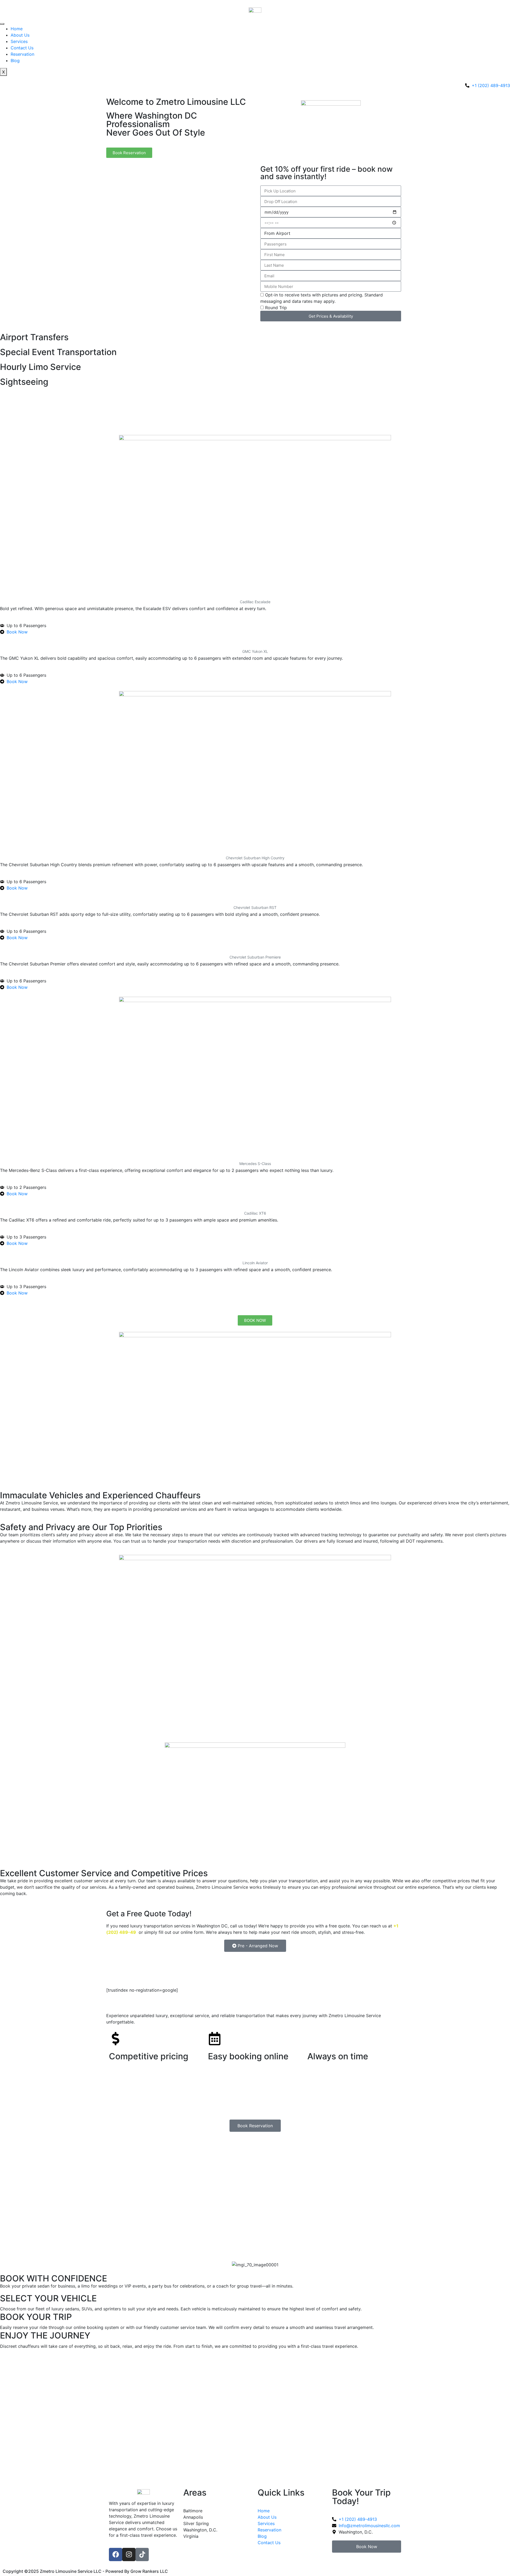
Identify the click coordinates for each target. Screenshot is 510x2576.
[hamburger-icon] (2, 24)
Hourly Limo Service (41, 367)
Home (17, 29)
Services (19, 41)
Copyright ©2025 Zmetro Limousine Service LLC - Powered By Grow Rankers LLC (85, 2571)
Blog (15, 61)
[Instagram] (129, 2555)
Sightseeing (24, 382)
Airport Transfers (34, 337)
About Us (20, 35)
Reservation (22, 54)
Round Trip (276, 308)
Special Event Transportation (58, 352)
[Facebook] (116, 2555)
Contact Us (22, 48)
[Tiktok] (142, 2555)
